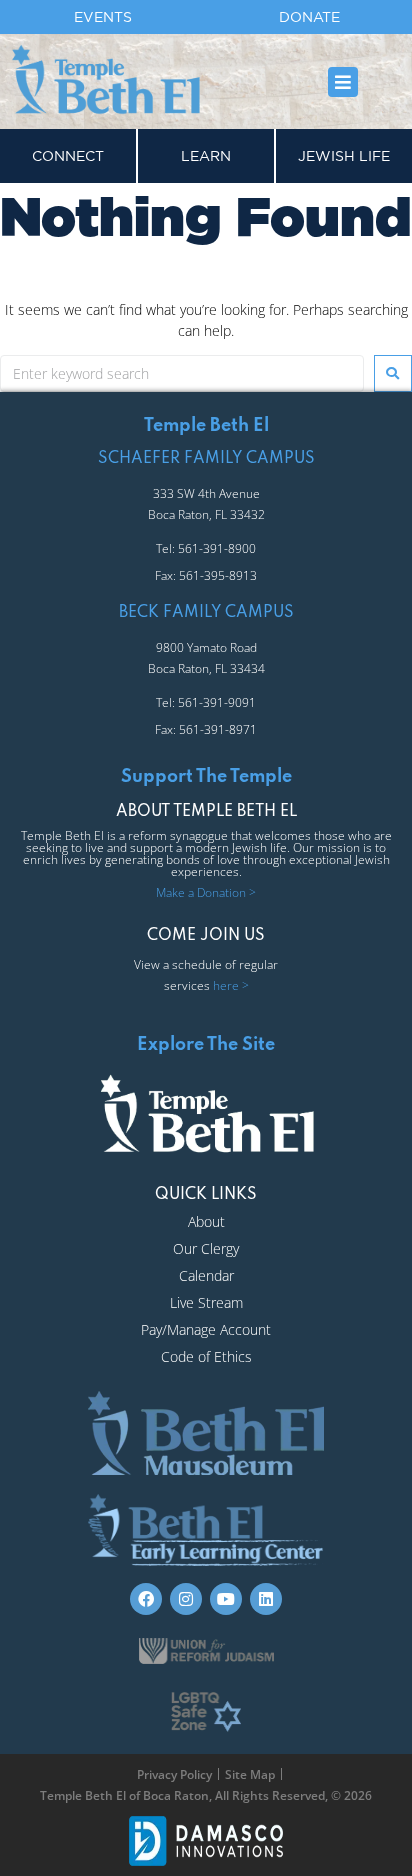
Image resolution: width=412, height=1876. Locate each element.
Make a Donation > (206, 892)
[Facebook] (146, 1599)
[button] (343, 82)
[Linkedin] (266, 1599)
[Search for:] (182, 373)
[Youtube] (226, 1599)
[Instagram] (186, 1599)
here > (231, 985)
